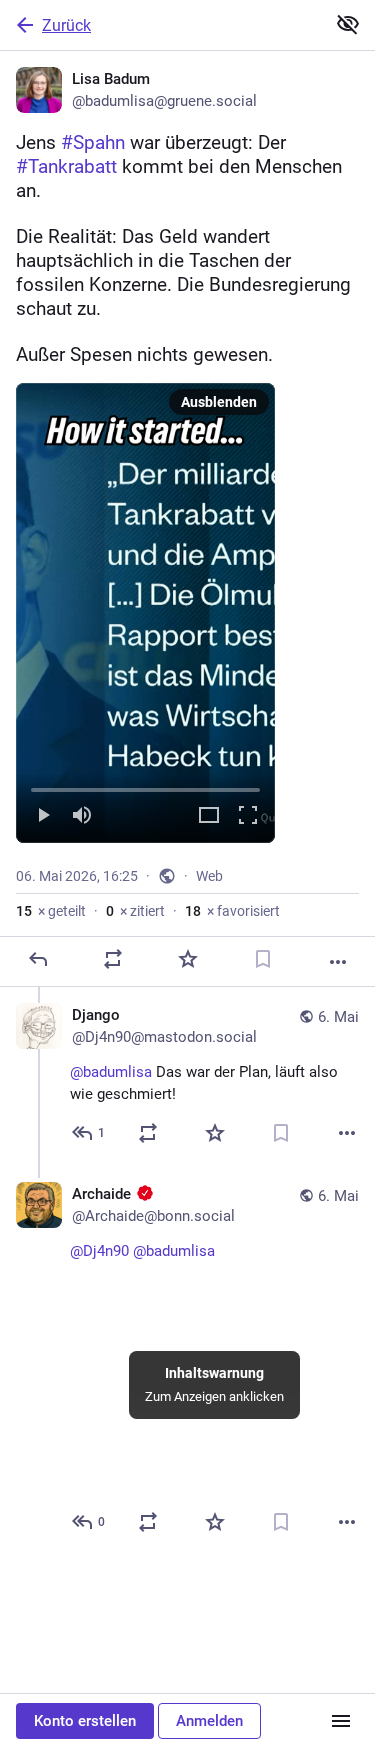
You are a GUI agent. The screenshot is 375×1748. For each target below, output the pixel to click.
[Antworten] (38, 959)
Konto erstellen (85, 1721)
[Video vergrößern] (209, 816)
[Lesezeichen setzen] (263, 959)
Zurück (66, 25)
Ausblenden (219, 402)
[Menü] (341, 1721)
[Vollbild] (248, 816)
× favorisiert (232, 911)
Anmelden (209, 1721)
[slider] (145, 786)
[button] (145, 613)
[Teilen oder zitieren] (113, 959)
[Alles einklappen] (348, 24)
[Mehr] (338, 962)
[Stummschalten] (82, 816)
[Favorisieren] (188, 959)
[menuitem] (145, 613)
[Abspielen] (43, 816)
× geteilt (51, 911)
